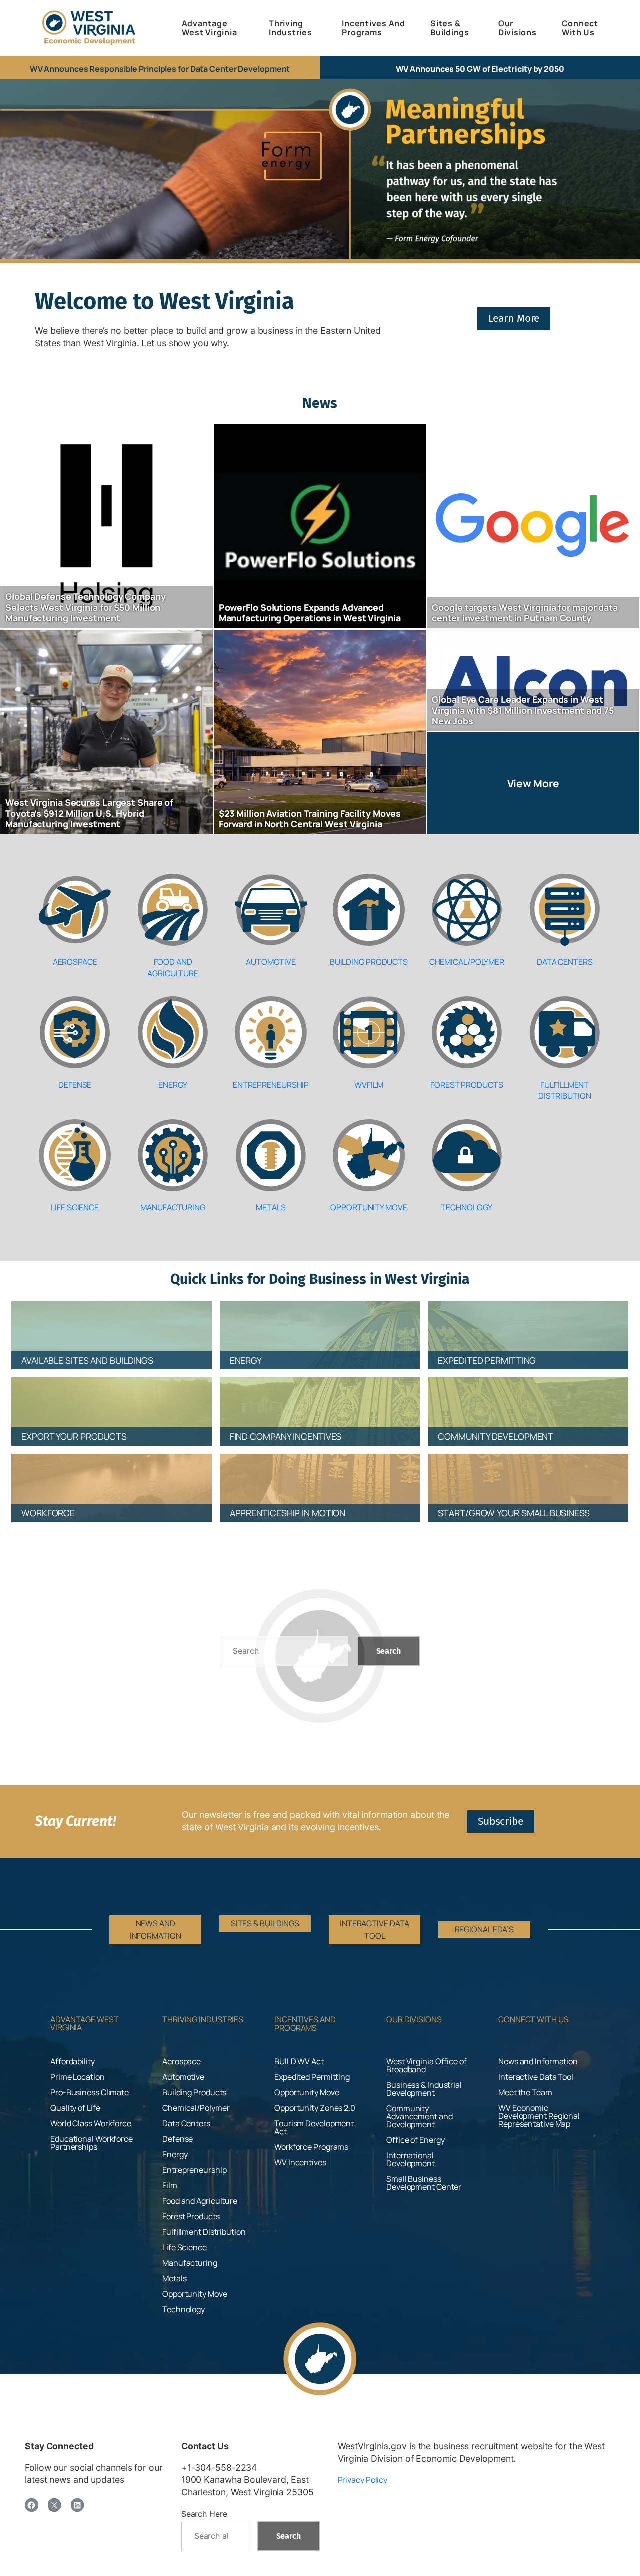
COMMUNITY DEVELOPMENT (496, 1436)
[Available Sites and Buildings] (112, 1326)
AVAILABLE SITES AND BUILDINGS (87, 1360)
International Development (411, 2159)
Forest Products (467, 1085)
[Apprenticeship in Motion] (320, 1479)
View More (533, 783)
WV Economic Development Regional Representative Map (539, 2116)
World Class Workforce (91, 2123)
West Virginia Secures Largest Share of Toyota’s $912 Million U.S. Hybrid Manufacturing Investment (89, 813)
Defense (75, 1085)
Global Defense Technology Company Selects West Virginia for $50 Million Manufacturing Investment (86, 607)
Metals (271, 1207)
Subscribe (501, 1821)
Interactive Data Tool (536, 2077)
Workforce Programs (311, 2147)
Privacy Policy (363, 2480)
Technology (467, 1207)
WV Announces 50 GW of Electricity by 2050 (480, 69)
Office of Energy (415, 2140)
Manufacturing (173, 1207)
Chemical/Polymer (467, 962)
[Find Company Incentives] (320, 1402)
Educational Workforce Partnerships (92, 2143)
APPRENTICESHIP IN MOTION (288, 1513)
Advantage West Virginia (85, 2023)
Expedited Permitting (312, 2077)
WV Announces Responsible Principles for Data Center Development (160, 69)
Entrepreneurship (271, 1085)
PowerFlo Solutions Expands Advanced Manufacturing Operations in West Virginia (310, 613)
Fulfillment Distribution (565, 1090)
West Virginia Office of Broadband (427, 2065)
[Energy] (320, 1326)
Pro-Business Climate (90, 2092)
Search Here (204, 2514)
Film (170, 2185)
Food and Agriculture (173, 967)
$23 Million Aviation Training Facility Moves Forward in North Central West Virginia (310, 819)
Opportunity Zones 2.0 (315, 2108)
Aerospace (182, 2061)
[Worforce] (112, 1479)
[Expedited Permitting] (528, 1326)
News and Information (538, 2061)
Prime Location (78, 2077)
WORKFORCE (48, 1513)
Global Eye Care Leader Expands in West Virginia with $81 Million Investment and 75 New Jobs (523, 710)
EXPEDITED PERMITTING (487, 1360)
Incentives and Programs (305, 2023)
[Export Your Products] (112, 1402)
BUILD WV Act (299, 2061)
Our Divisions (414, 2019)
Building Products (369, 962)
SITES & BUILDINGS (265, 1923)
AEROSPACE (75, 962)
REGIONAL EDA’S (485, 1929)
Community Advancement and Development (420, 2116)
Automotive (271, 962)
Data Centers (565, 962)
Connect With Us (534, 2019)
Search (389, 1651)
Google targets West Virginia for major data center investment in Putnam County (525, 613)
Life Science (75, 1207)
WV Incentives (300, 2162)
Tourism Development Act (314, 2127)
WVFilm (369, 1085)
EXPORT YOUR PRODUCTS (74, 1436)
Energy (173, 1085)
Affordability (73, 2061)
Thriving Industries (203, 2019)
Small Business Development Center (424, 2183)
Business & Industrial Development (424, 2089)
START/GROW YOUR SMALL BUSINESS (514, 1513)
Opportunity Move (369, 1207)
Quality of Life (75, 2108)
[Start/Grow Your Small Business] (528, 1479)
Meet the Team (525, 2092)
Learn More (514, 318)
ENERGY (246, 1360)
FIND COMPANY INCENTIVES (286, 1436)
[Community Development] (528, 1402)
